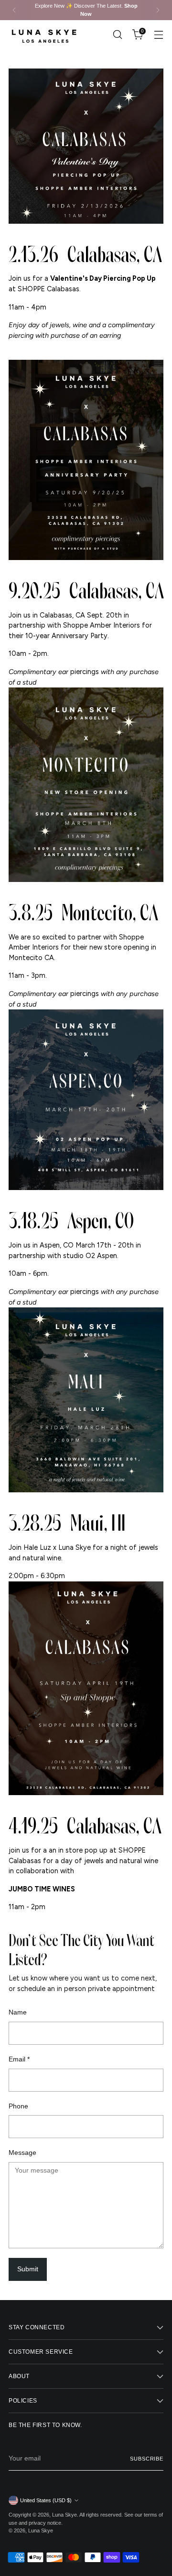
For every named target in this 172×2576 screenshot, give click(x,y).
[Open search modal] (117, 35)
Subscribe (147, 2459)
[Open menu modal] (158, 35)
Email (19, 2059)
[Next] (158, 10)
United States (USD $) (46, 2500)
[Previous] (14, 10)
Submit (28, 2269)
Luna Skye (64, 2515)
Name (18, 2012)
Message (22, 2152)
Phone (18, 2106)
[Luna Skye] (44, 35)
